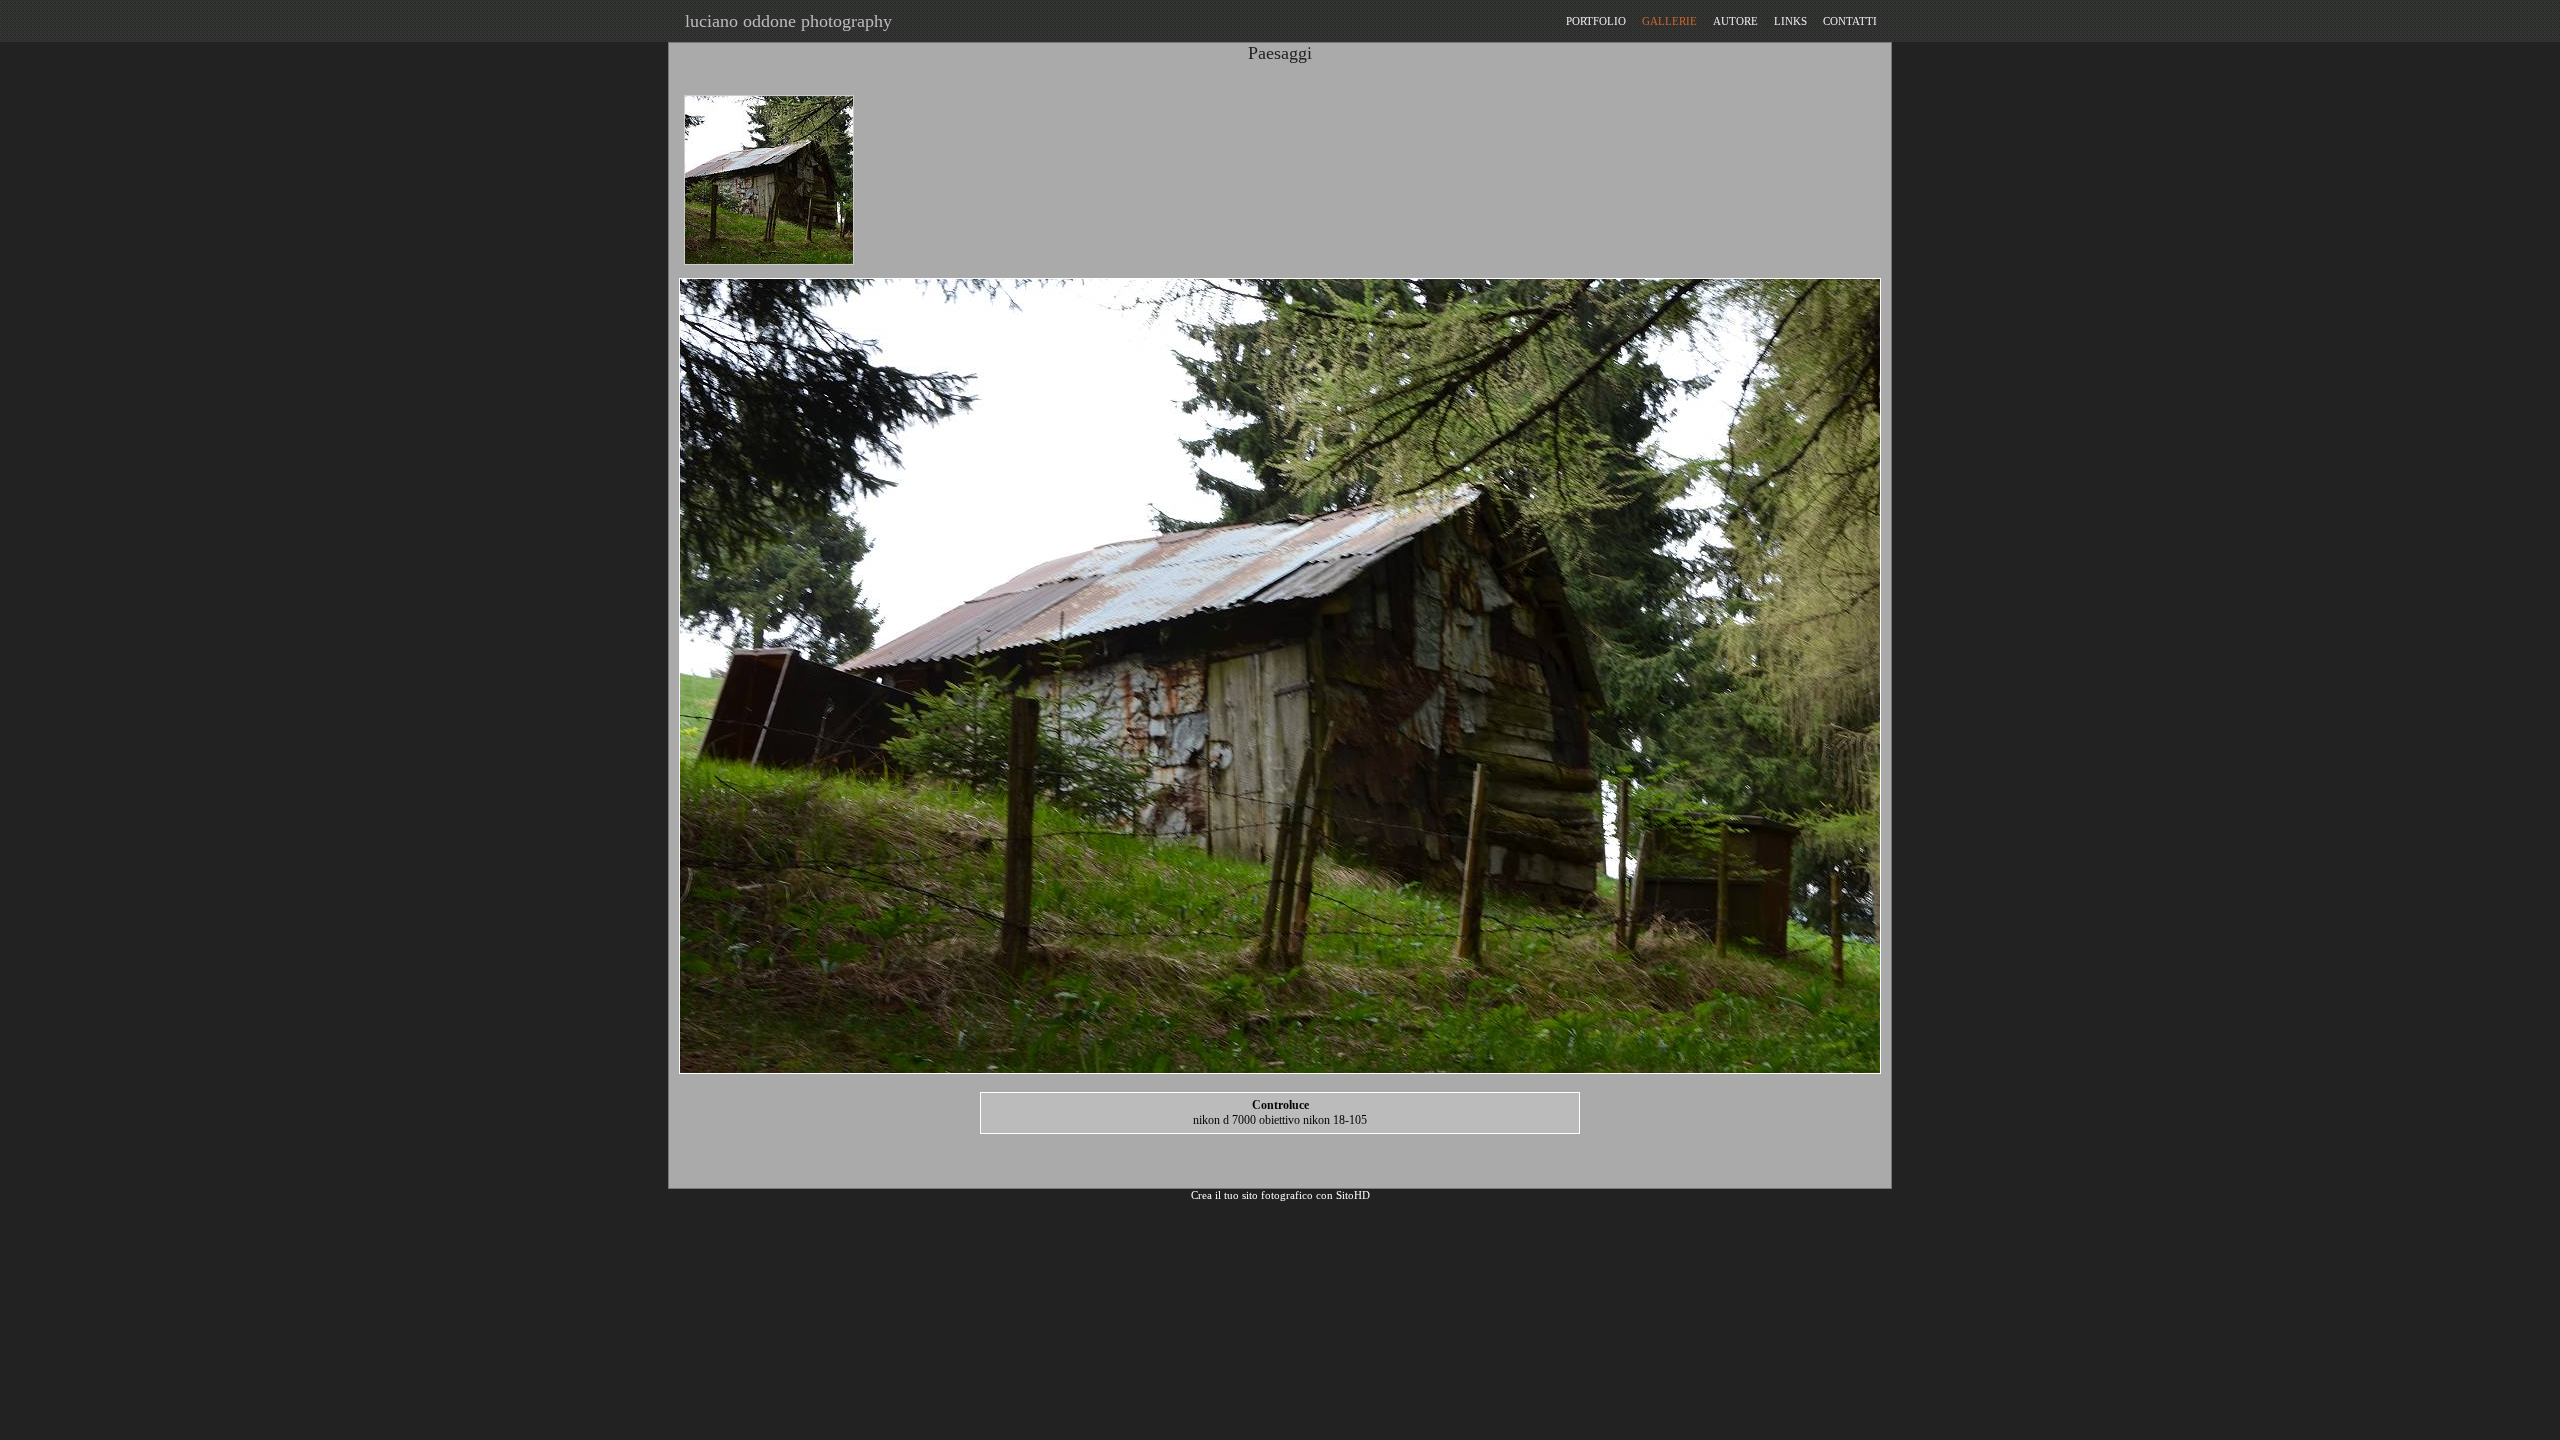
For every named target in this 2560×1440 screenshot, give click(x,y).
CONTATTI (1850, 21)
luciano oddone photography (783, 21)
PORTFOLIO (1596, 21)
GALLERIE (1669, 21)
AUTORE (1735, 21)
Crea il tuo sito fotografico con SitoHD (1280, 1195)
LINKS (1790, 21)
